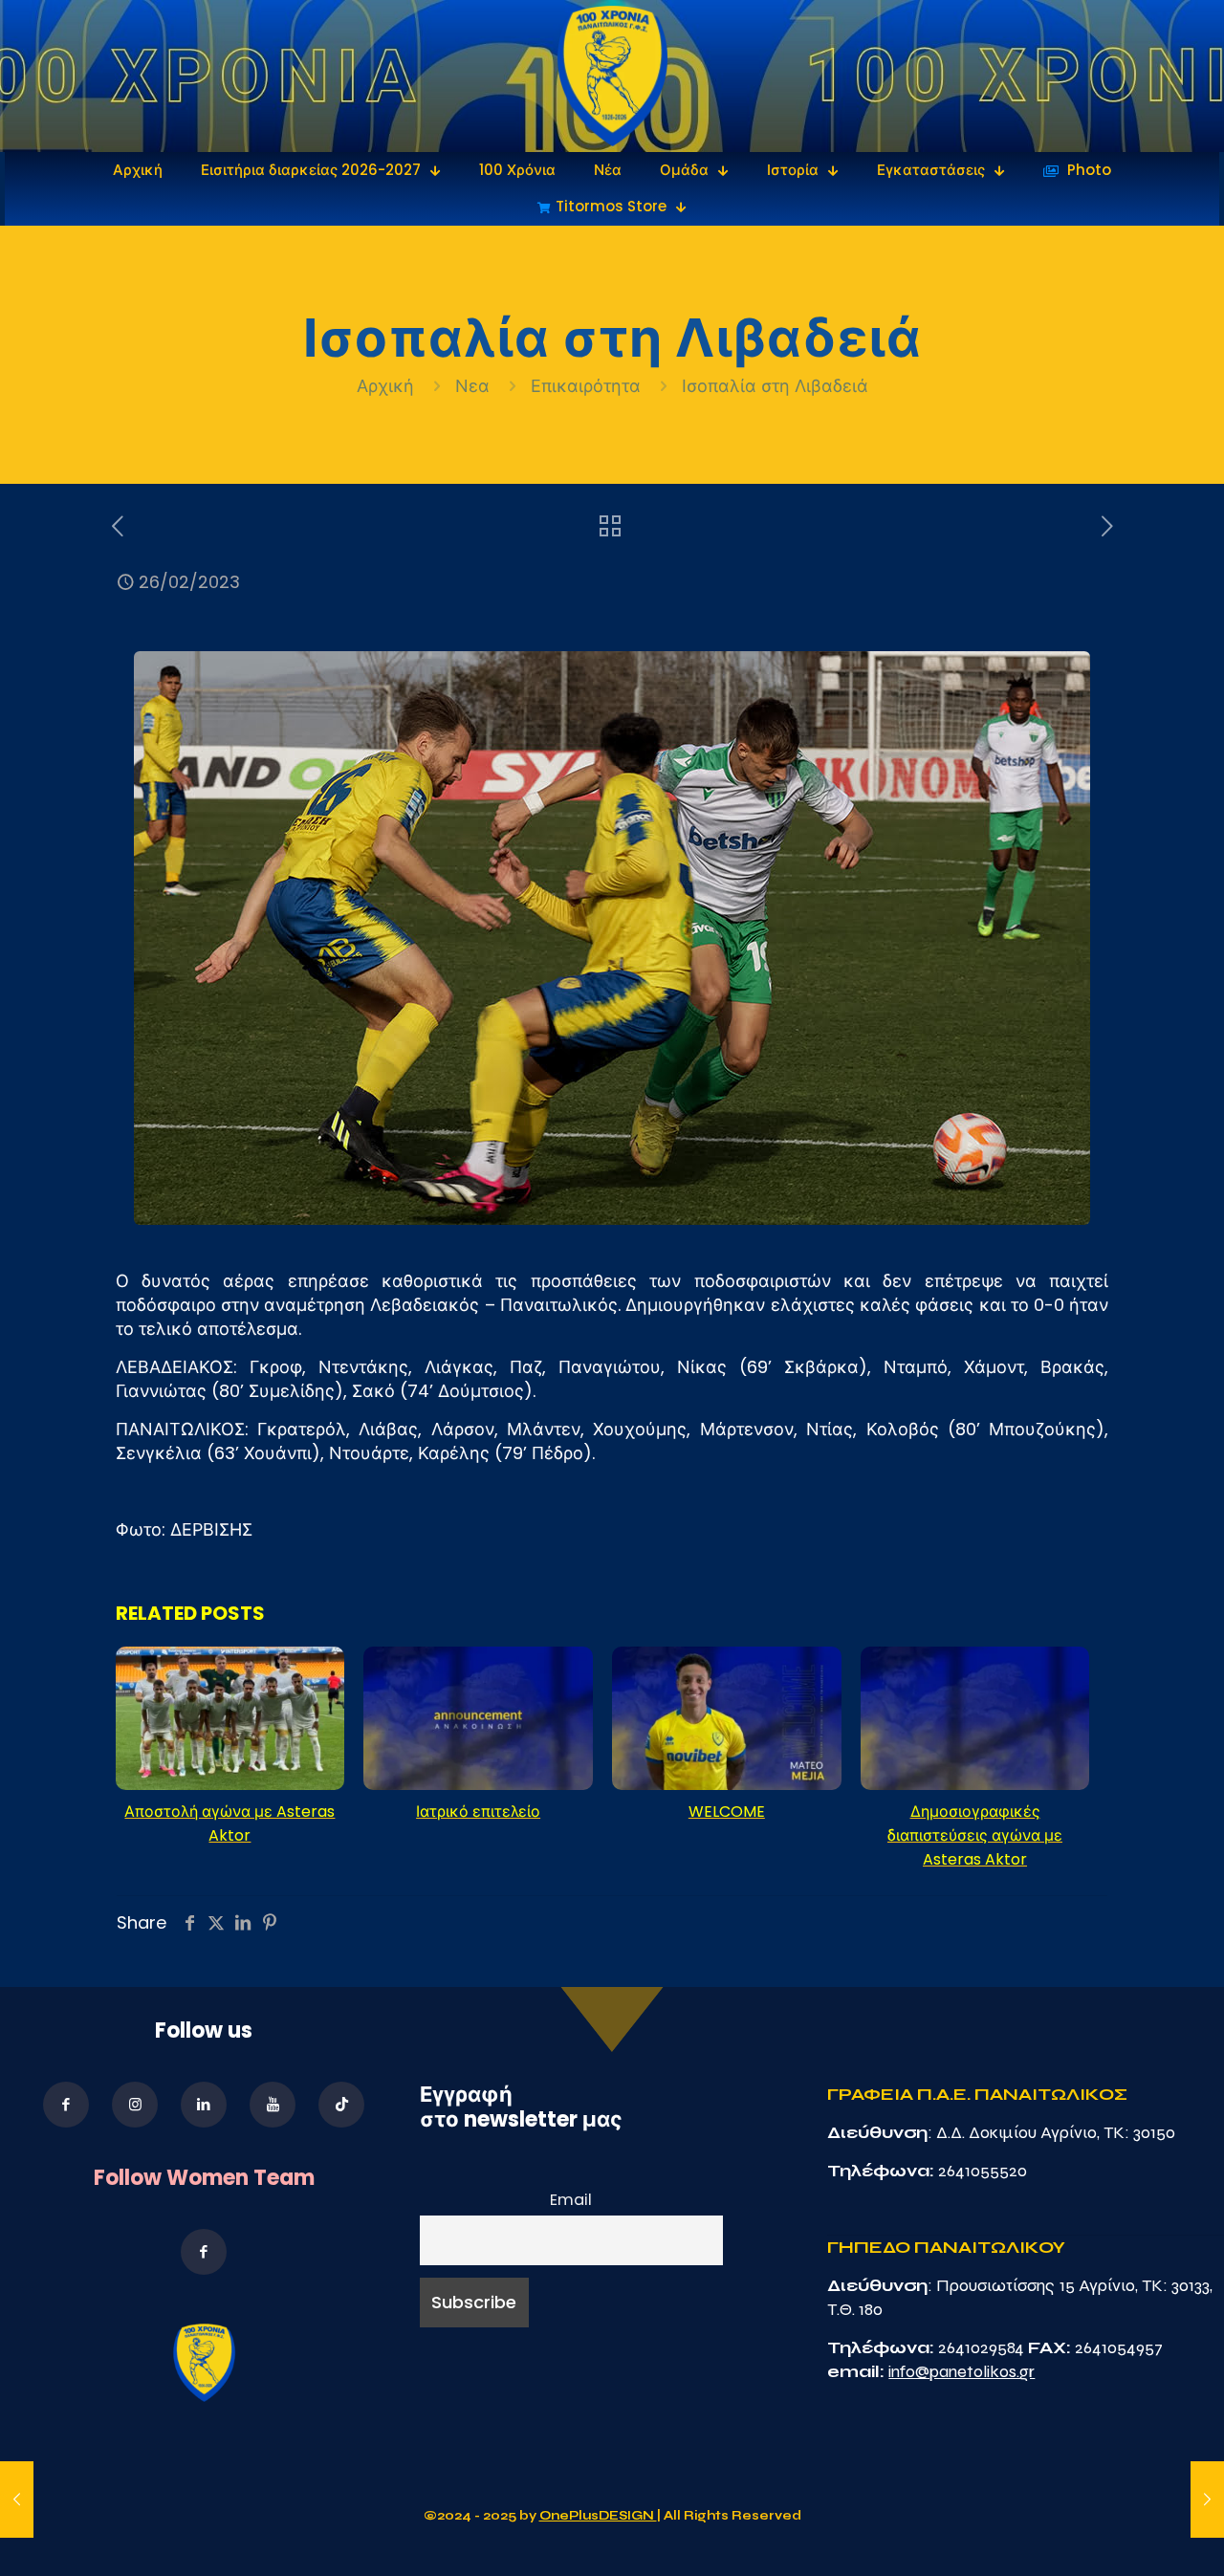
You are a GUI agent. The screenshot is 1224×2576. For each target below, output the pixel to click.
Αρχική (388, 386)
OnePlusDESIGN (598, 2516)
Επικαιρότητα (586, 386)
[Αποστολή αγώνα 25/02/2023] (17, 2500)
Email (571, 2200)
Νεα (472, 386)
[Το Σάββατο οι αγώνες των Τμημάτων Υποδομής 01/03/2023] (1207, 2500)
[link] (612, 76)
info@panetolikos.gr (962, 2371)
